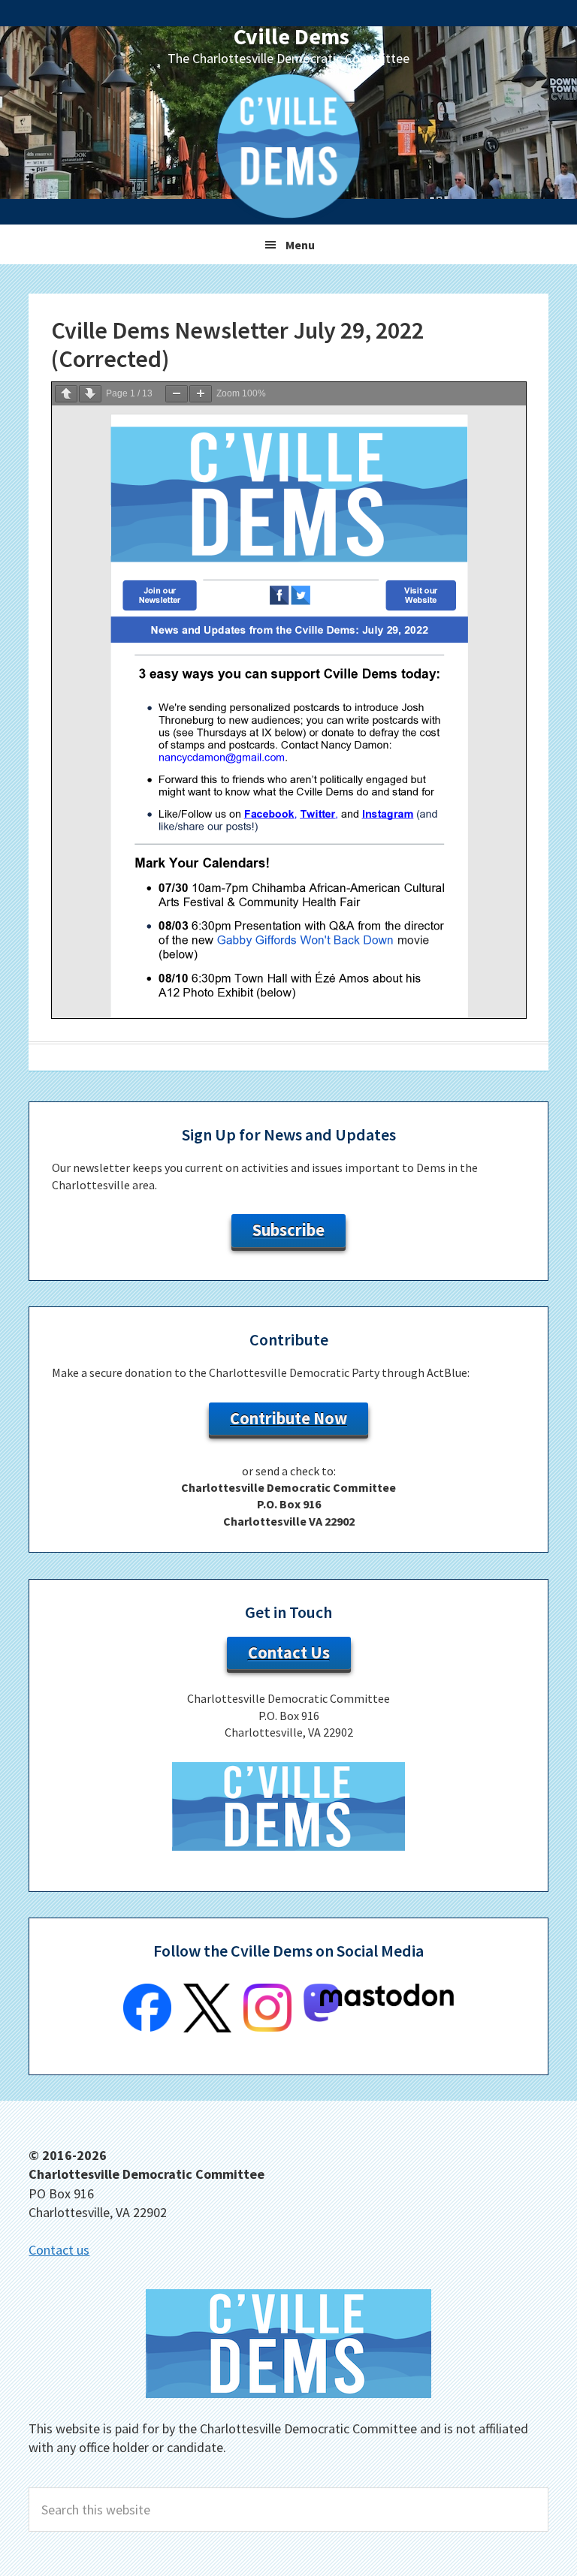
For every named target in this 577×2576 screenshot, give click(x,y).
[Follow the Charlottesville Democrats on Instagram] (267, 2027)
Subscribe (288, 1230)
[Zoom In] (201, 394)
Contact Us (289, 1653)
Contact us (59, 2250)
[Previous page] (66, 394)
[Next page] (90, 394)
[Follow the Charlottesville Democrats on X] (207, 2028)
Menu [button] (300, 245)
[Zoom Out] (177, 394)
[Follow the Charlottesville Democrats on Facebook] (147, 2027)
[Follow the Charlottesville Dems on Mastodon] (379, 2017)
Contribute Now (288, 1418)
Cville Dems (292, 36)
